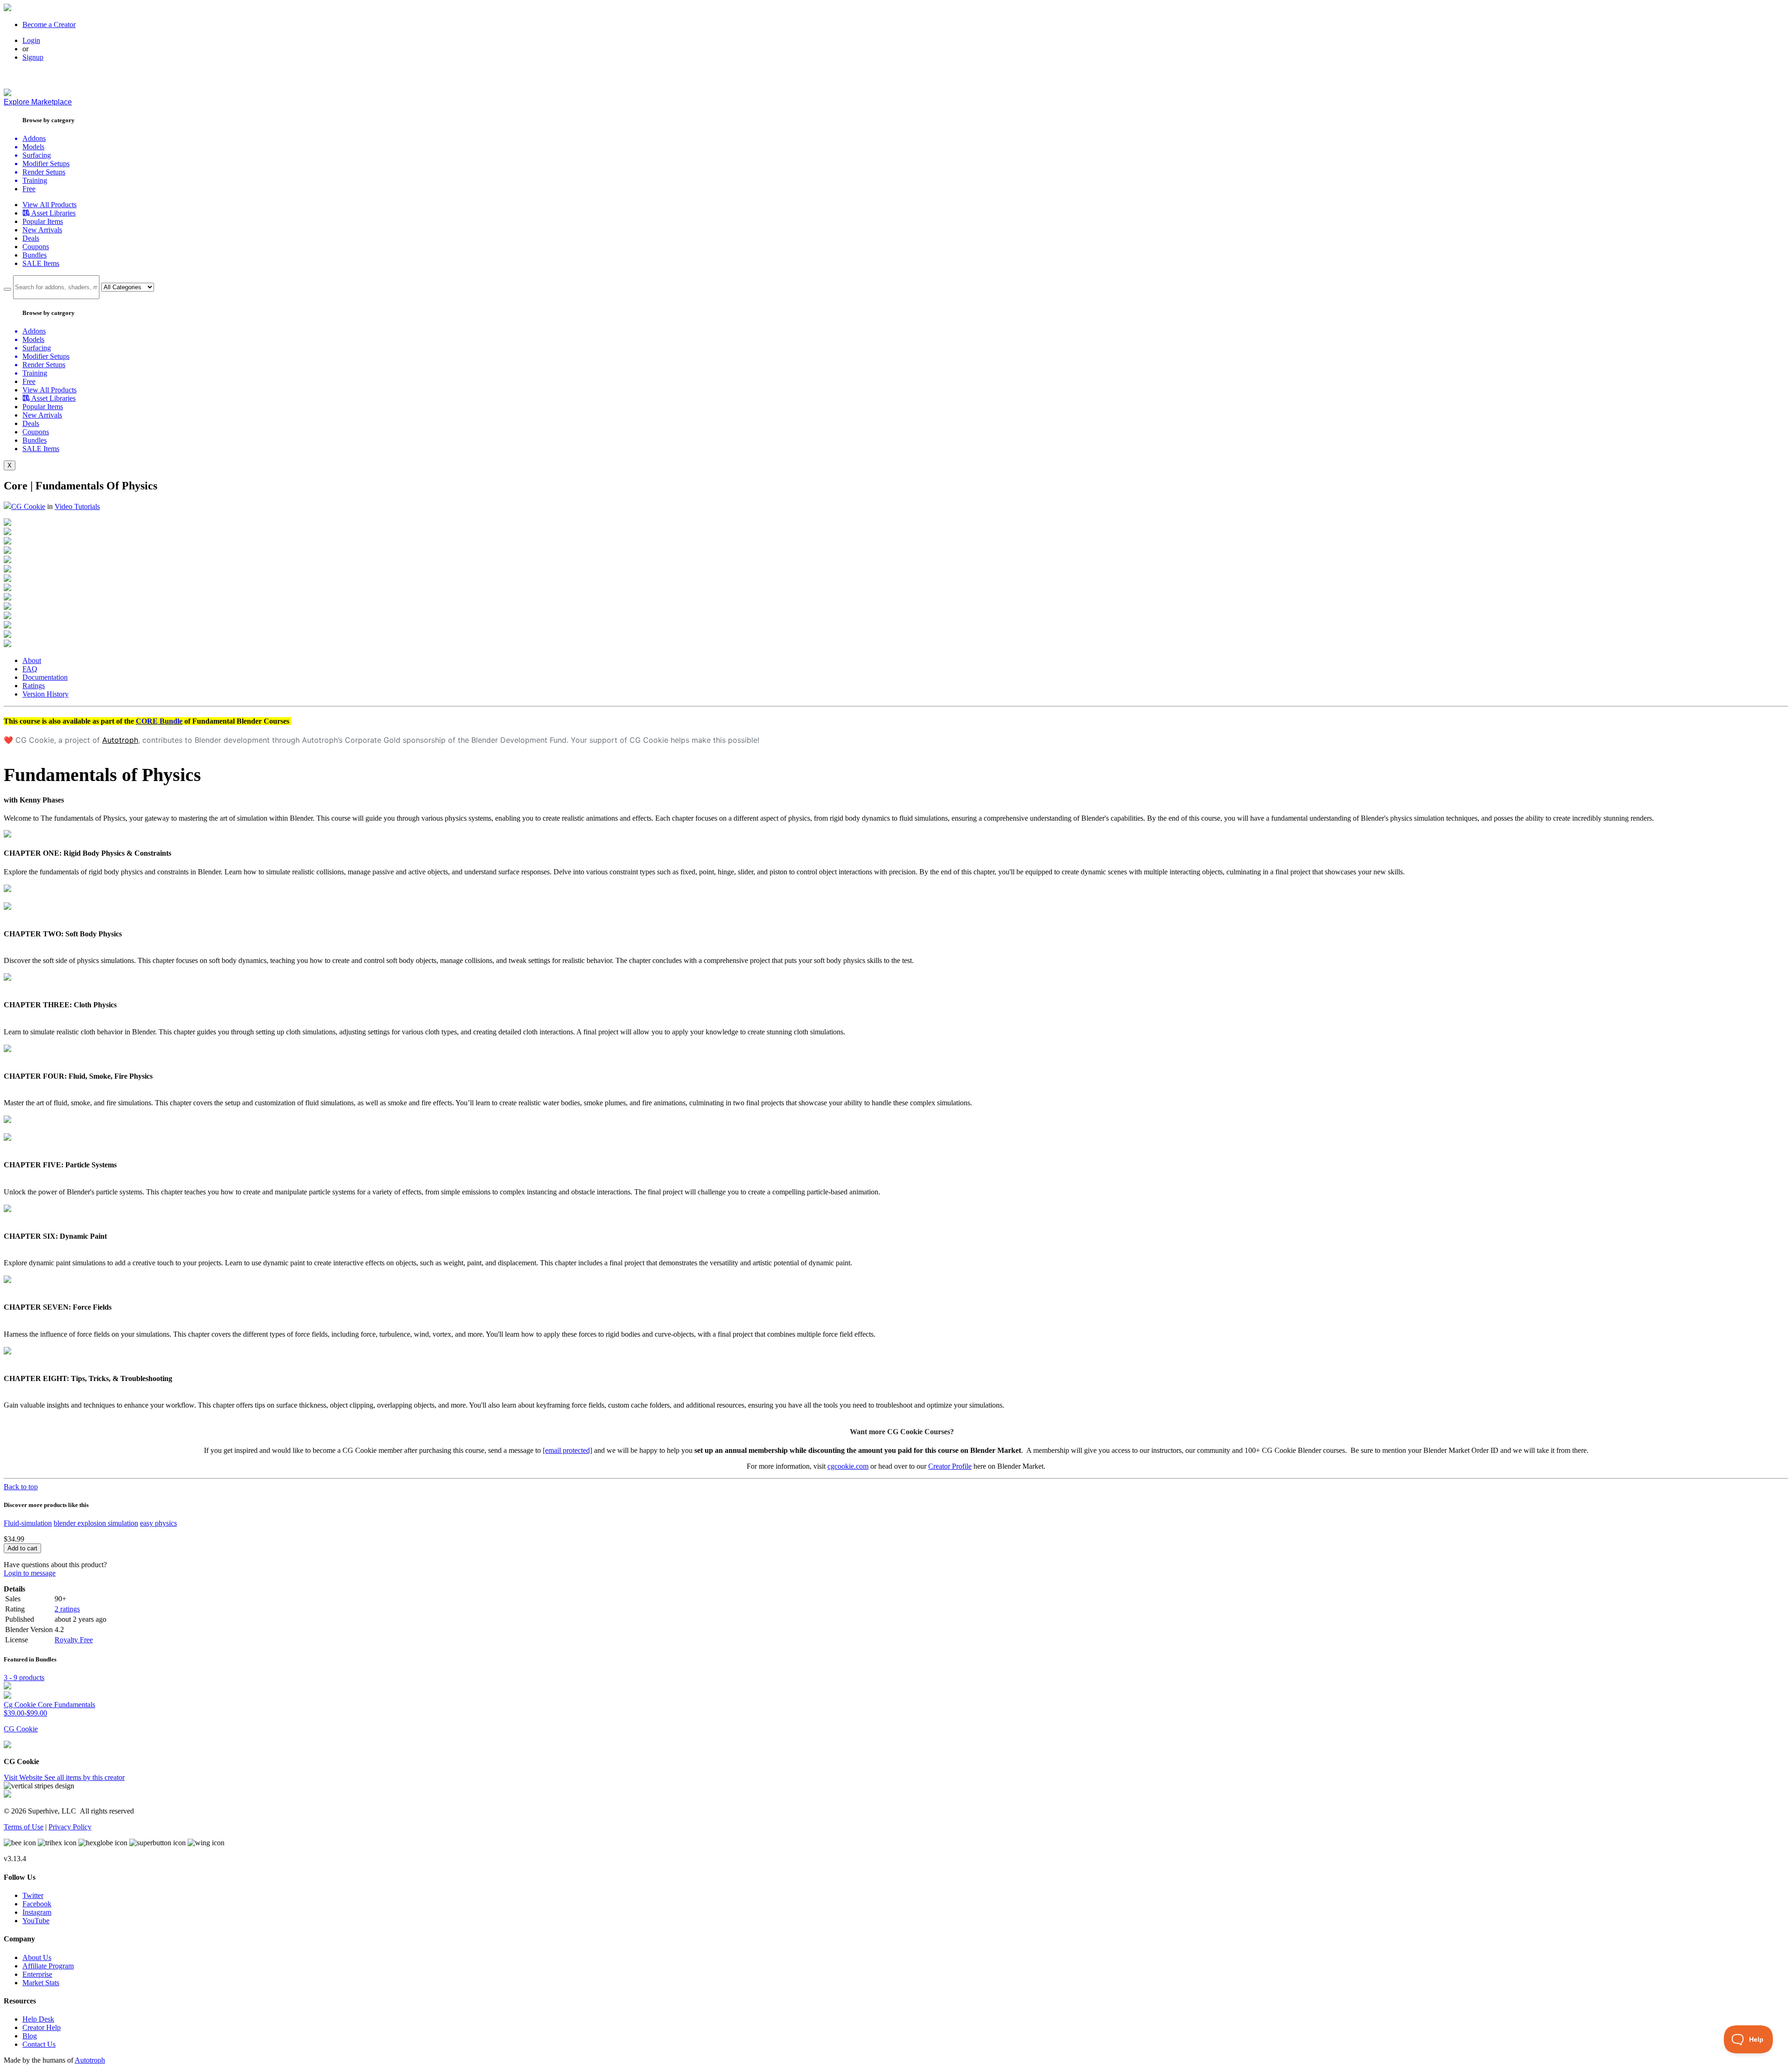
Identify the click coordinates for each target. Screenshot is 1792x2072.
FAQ (30, 669)
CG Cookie (28, 506)
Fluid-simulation (28, 1523)
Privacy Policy (70, 1827)
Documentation (45, 677)
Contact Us (39, 2044)
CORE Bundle (159, 721)
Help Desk (38, 2019)
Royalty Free (74, 1640)
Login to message (30, 1573)
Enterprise (37, 1974)
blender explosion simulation (96, 1523)
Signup (33, 57)
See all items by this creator (84, 1777)
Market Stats (41, 1983)
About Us (37, 1957)
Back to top (21, 1487)
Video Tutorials (77, 506)
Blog (30, 2036)
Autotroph (120, 740)
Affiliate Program (48, 1966)
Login (31, 40)
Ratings (34, 686)
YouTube (36, 1921)
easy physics (158, 1523)
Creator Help (42, 2027)
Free (29, 189)
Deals (31, 238)
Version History (45, 694)
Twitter (33, 1895)
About (32, 660)
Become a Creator (49, 24)
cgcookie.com (848, 1466)
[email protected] (567, 1450)
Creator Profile (950, 1466)
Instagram (37, 1912)
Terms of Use (24, 1827)
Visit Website (24, 1777)
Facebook (37, 1904)
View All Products (49, 205)
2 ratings (67, 1609)
